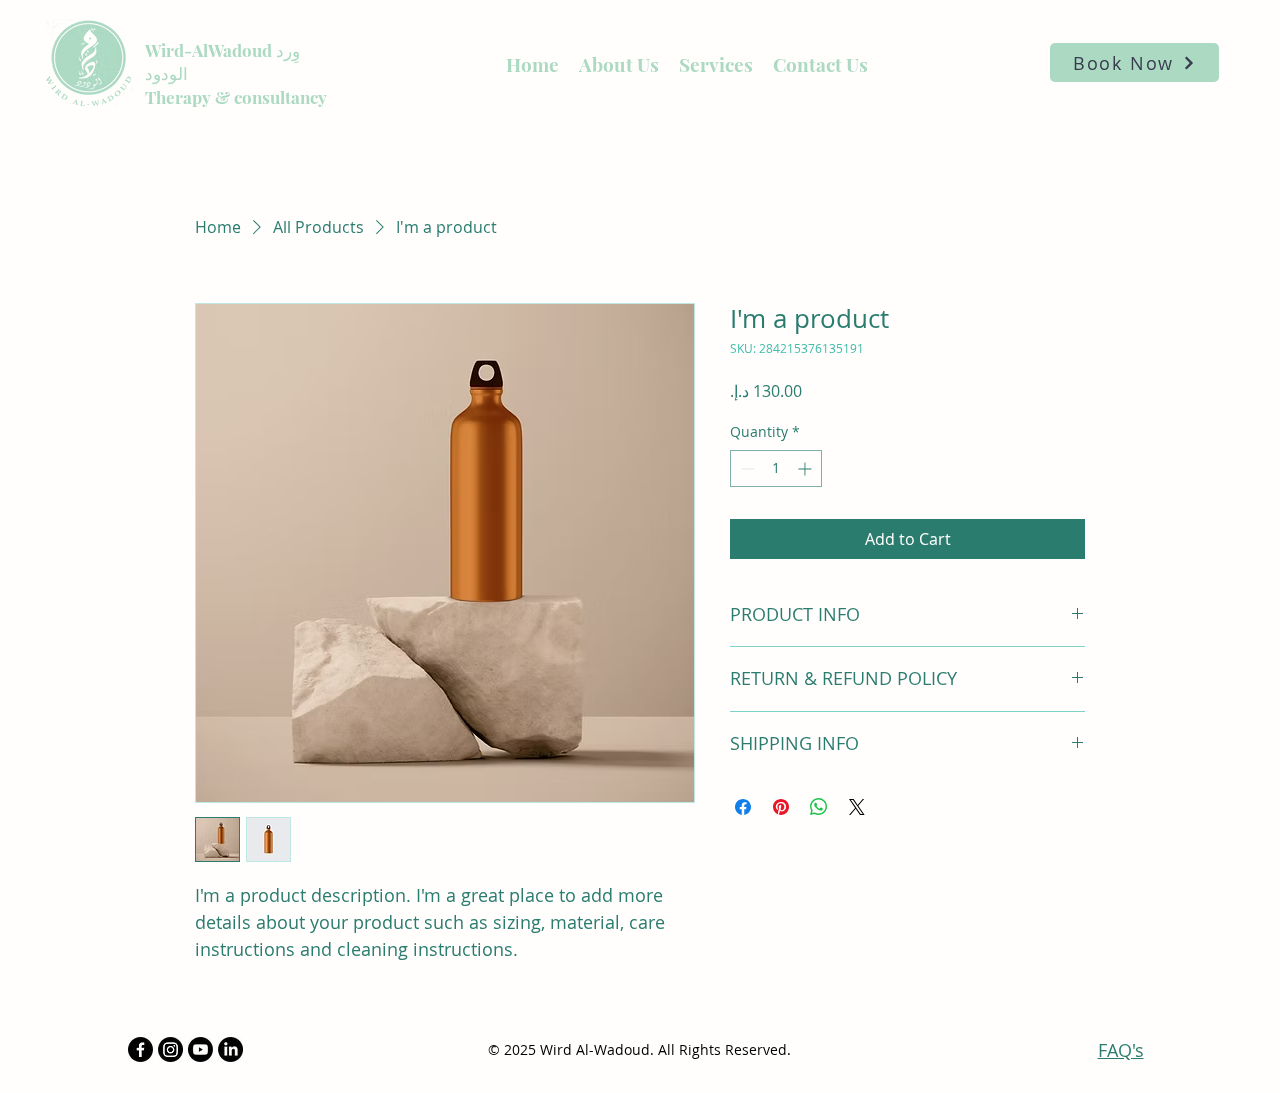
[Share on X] (857, 807)
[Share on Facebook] (743, 807)
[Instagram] (170, 1049)
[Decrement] (745, 468)
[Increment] (806, 468)
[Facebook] (140, 1049)
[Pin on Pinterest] (781, 807)
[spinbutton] (776, 468)
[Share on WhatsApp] (819, 807)
